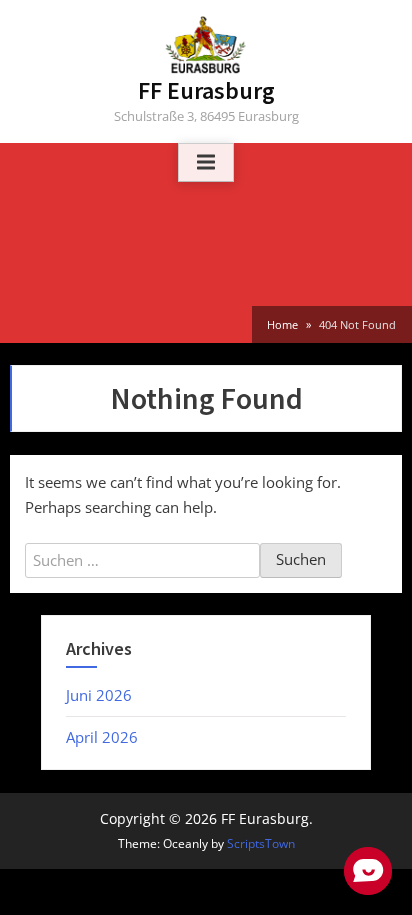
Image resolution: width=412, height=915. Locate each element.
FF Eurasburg (206, 90)
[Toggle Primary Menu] (206, 163)
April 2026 (102, 737)
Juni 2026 (99, 695)
